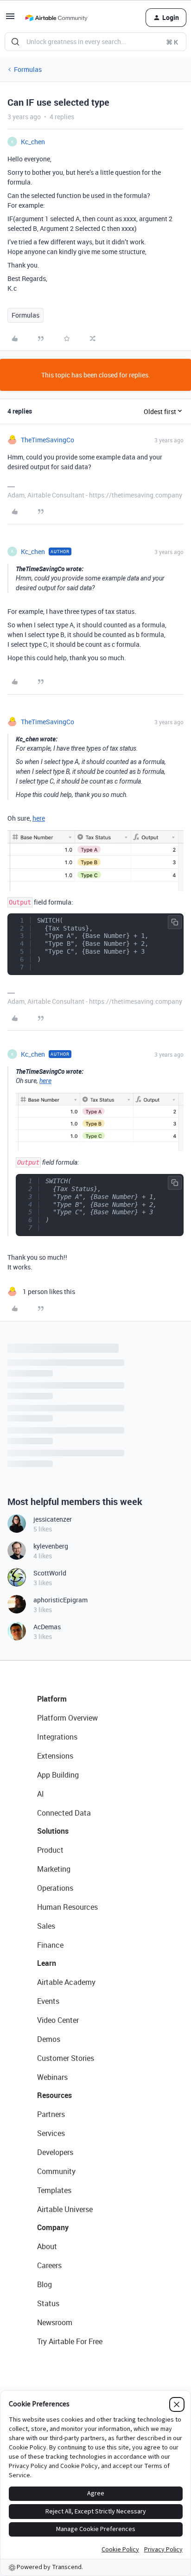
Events (48, 2001)
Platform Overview (67, 1718)
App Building (58, 1775)
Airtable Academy (66, 1982)
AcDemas (47, 1627)
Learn (47, 1963)
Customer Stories (66, 2058)
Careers (49, 2265)
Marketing (54, 1869)
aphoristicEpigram (60, 1600)
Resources (54, 2095)
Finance (50, 1945)
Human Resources (67, 1907)
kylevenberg (51, 1546)
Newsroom (55, 2322)
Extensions (55, 1756)
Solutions (53, 1831)
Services (51, 2133)
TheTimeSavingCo (48, 440)
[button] (10, 19)
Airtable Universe (65, 2209)
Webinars (52, 2077)
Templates (54, 2190)
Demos (49, 2039)
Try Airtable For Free (70, 2341)
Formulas (28, 69)
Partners (51, 2114)
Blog (45, 2284)
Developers (55, 2152)
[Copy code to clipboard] (175, 922)
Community (56, 2171)
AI (41, 1794)
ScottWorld (50, 1573)
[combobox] (95, 42)
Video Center (58, 2020)
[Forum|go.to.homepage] (56, 18)
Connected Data (64, 1813)
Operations (55, 1888)
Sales (46, 1926)
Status (48, 2303)
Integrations (57, 1737)
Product (50, 1850)
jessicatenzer (53, 1519)
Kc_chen (33, 142)
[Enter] (15, 42)
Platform (52, 1699)
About (47, 2246)
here (39, 818)
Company (53, 2227)
